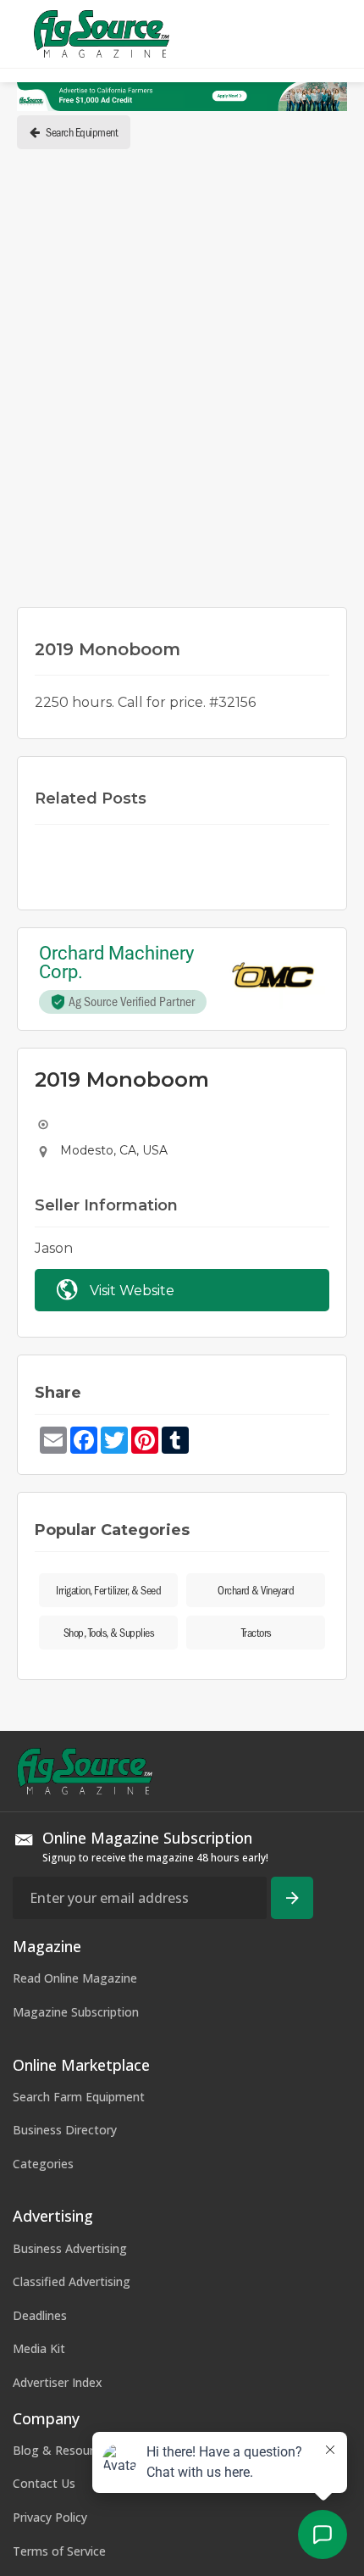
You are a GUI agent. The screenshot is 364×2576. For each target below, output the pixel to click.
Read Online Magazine (75, 1978)
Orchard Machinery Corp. (119, 963)
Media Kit (39, 2348)
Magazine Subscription (76, 2012)
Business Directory (65, 2130)
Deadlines (40, 2315)
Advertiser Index (58, 2382)
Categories (43, 2164)
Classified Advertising (72, 2281)
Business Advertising (70, 2248)
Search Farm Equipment (79, 2097)
